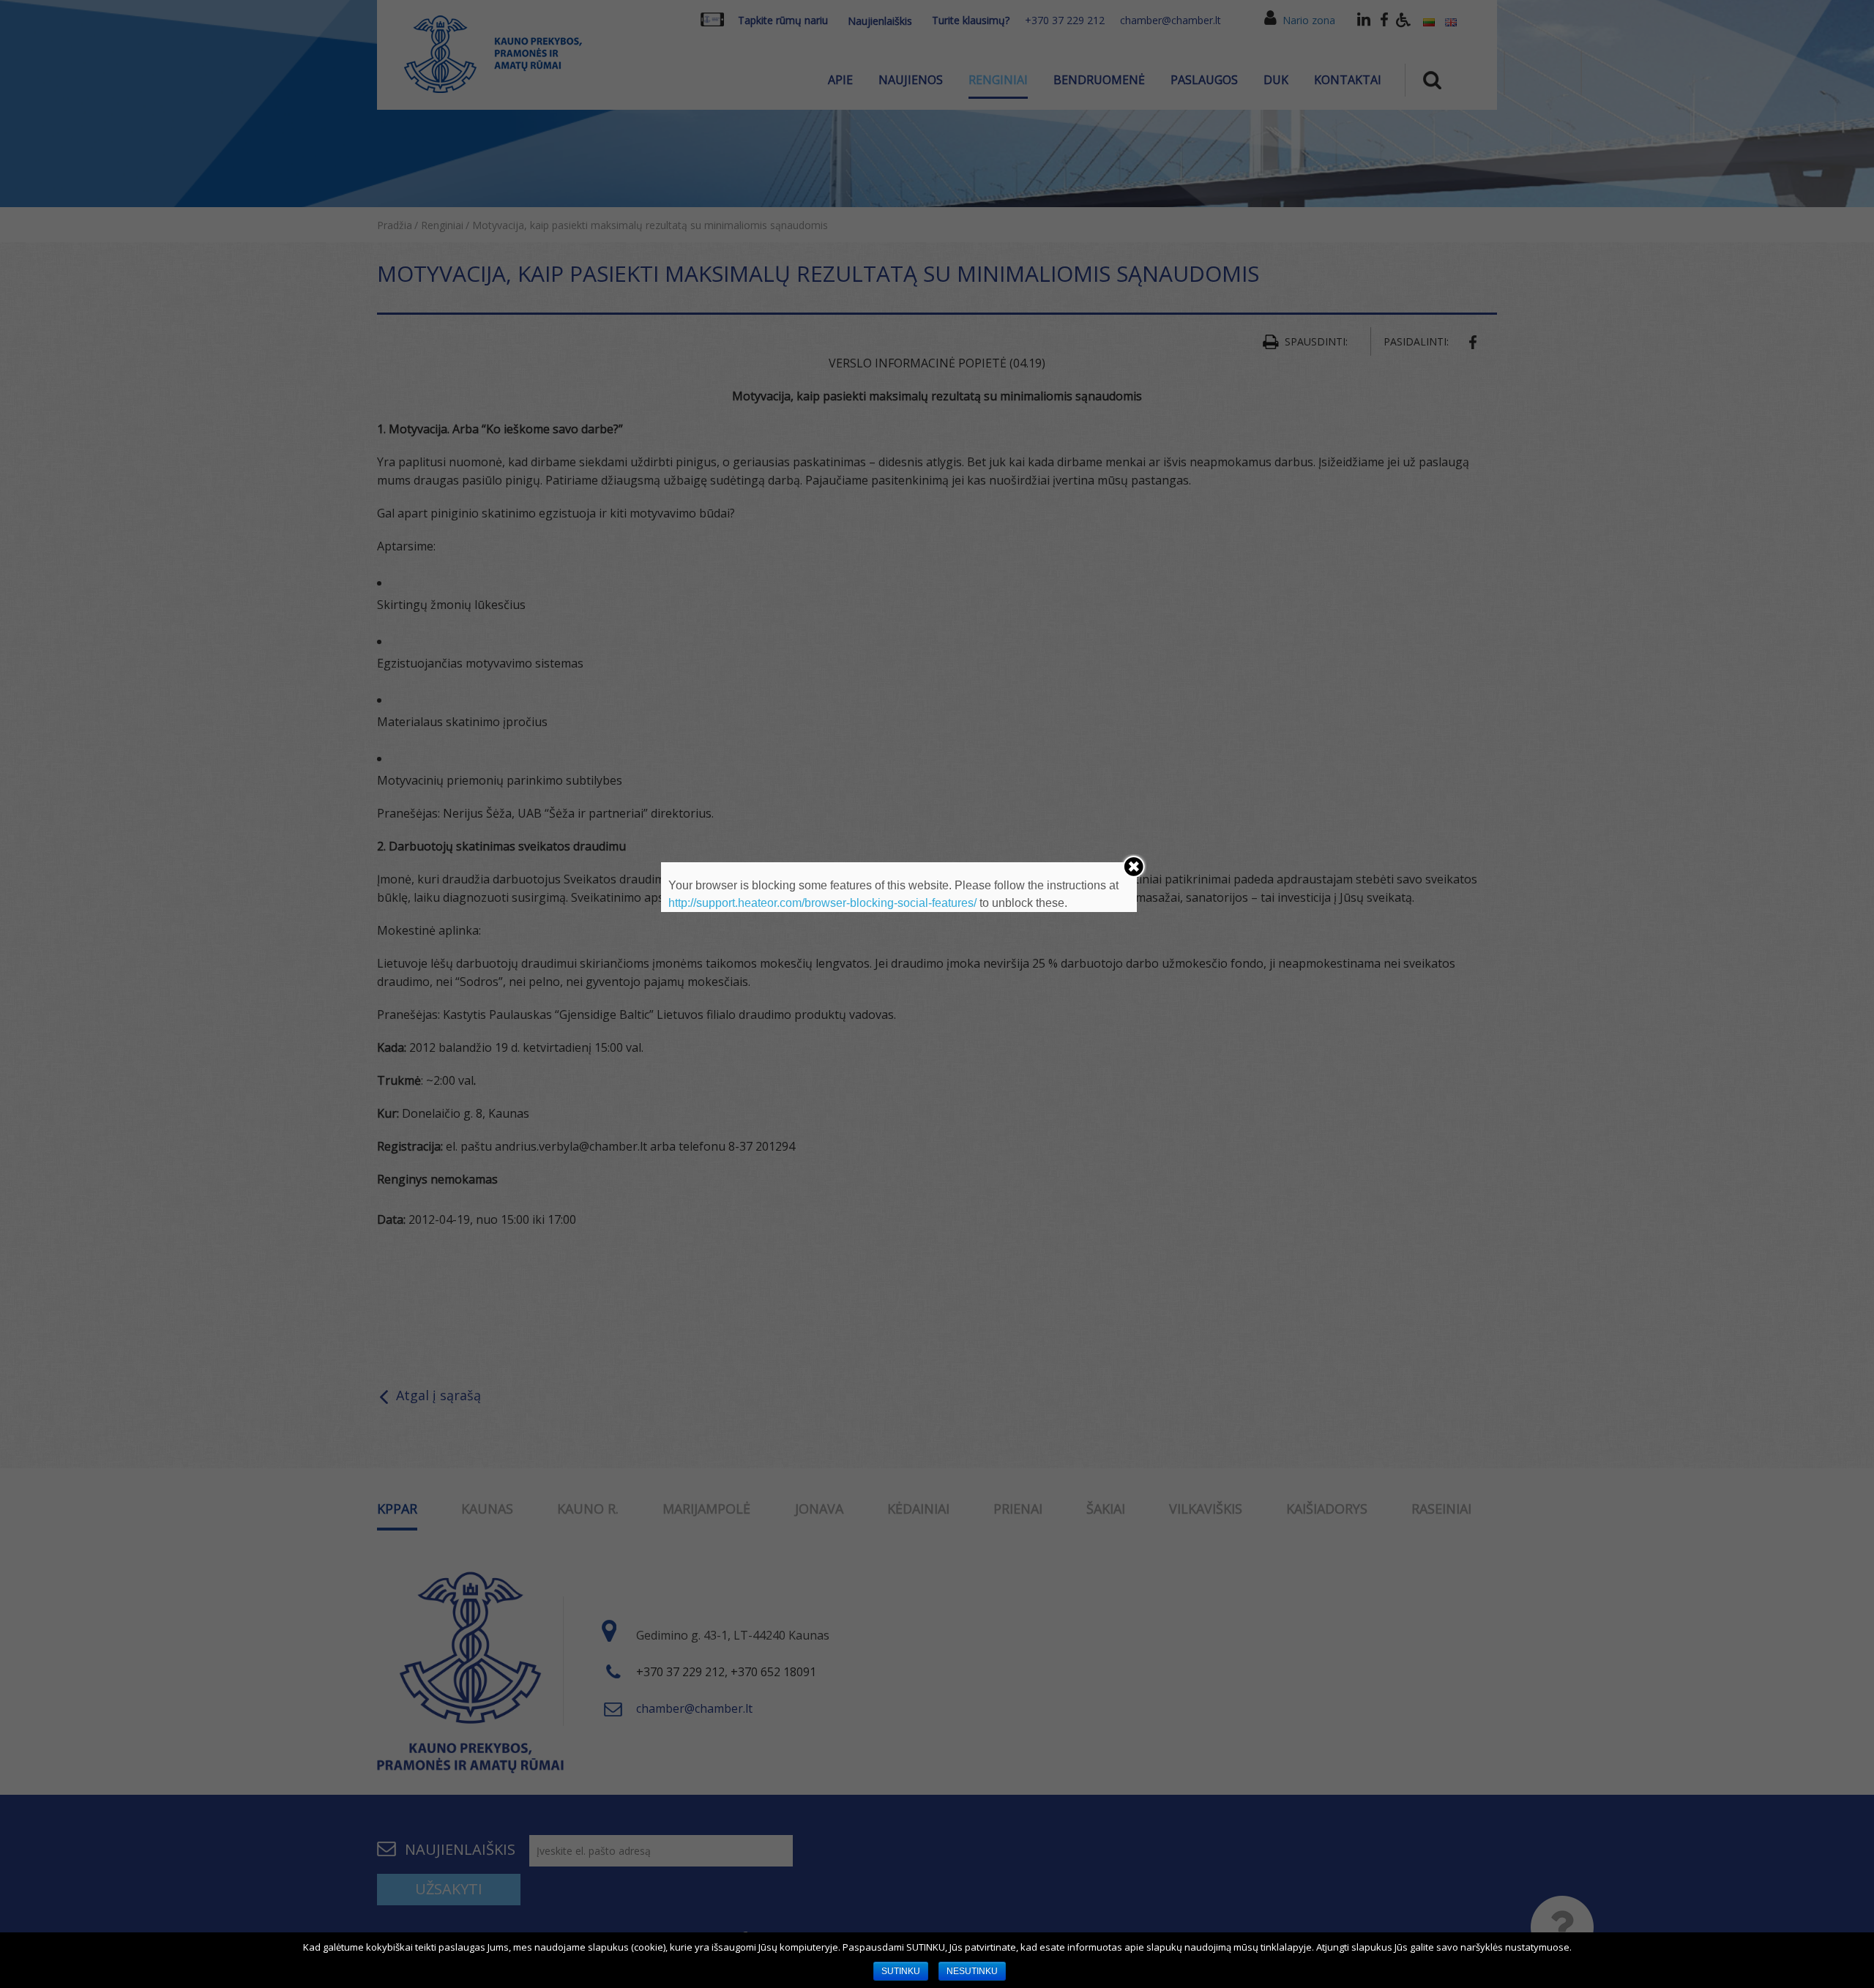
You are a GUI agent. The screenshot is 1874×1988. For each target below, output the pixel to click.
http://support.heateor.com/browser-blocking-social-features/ (822, 903)
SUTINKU (901, 1971)
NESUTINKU (972, 1971)
